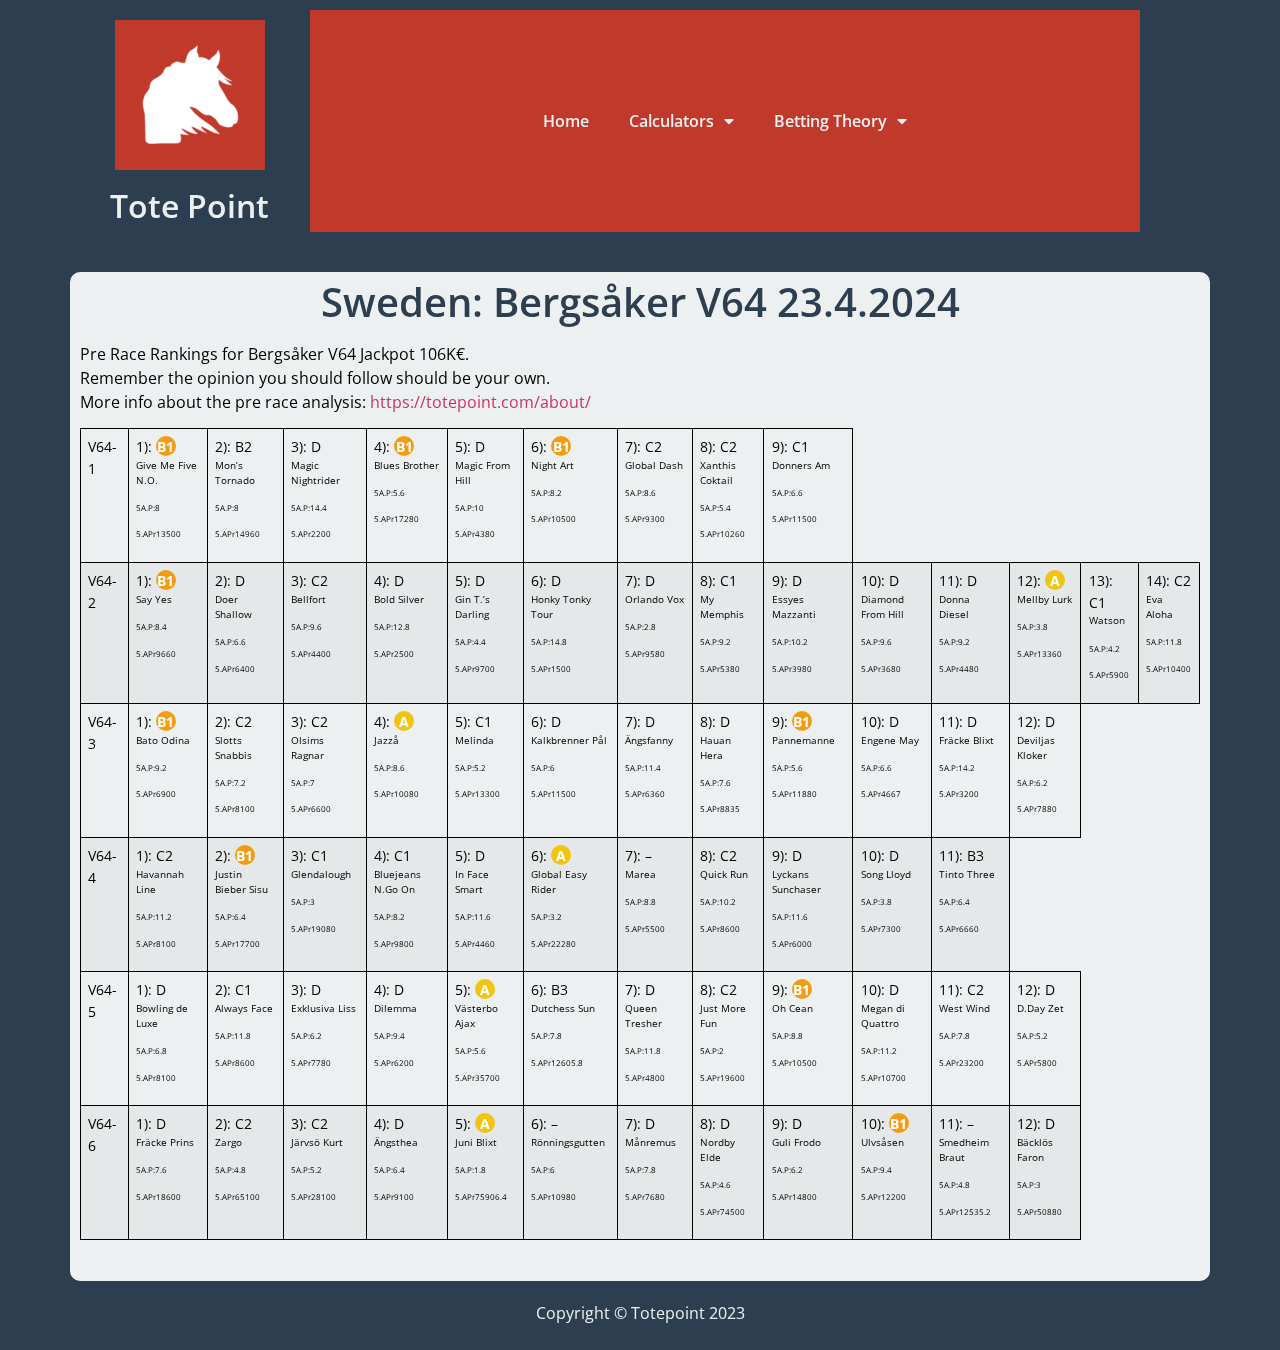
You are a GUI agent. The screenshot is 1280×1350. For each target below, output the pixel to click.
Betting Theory (830, 121)
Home (566, 121)
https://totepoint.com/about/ (480, 402)
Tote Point (189, 205)
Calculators (671, 121)
